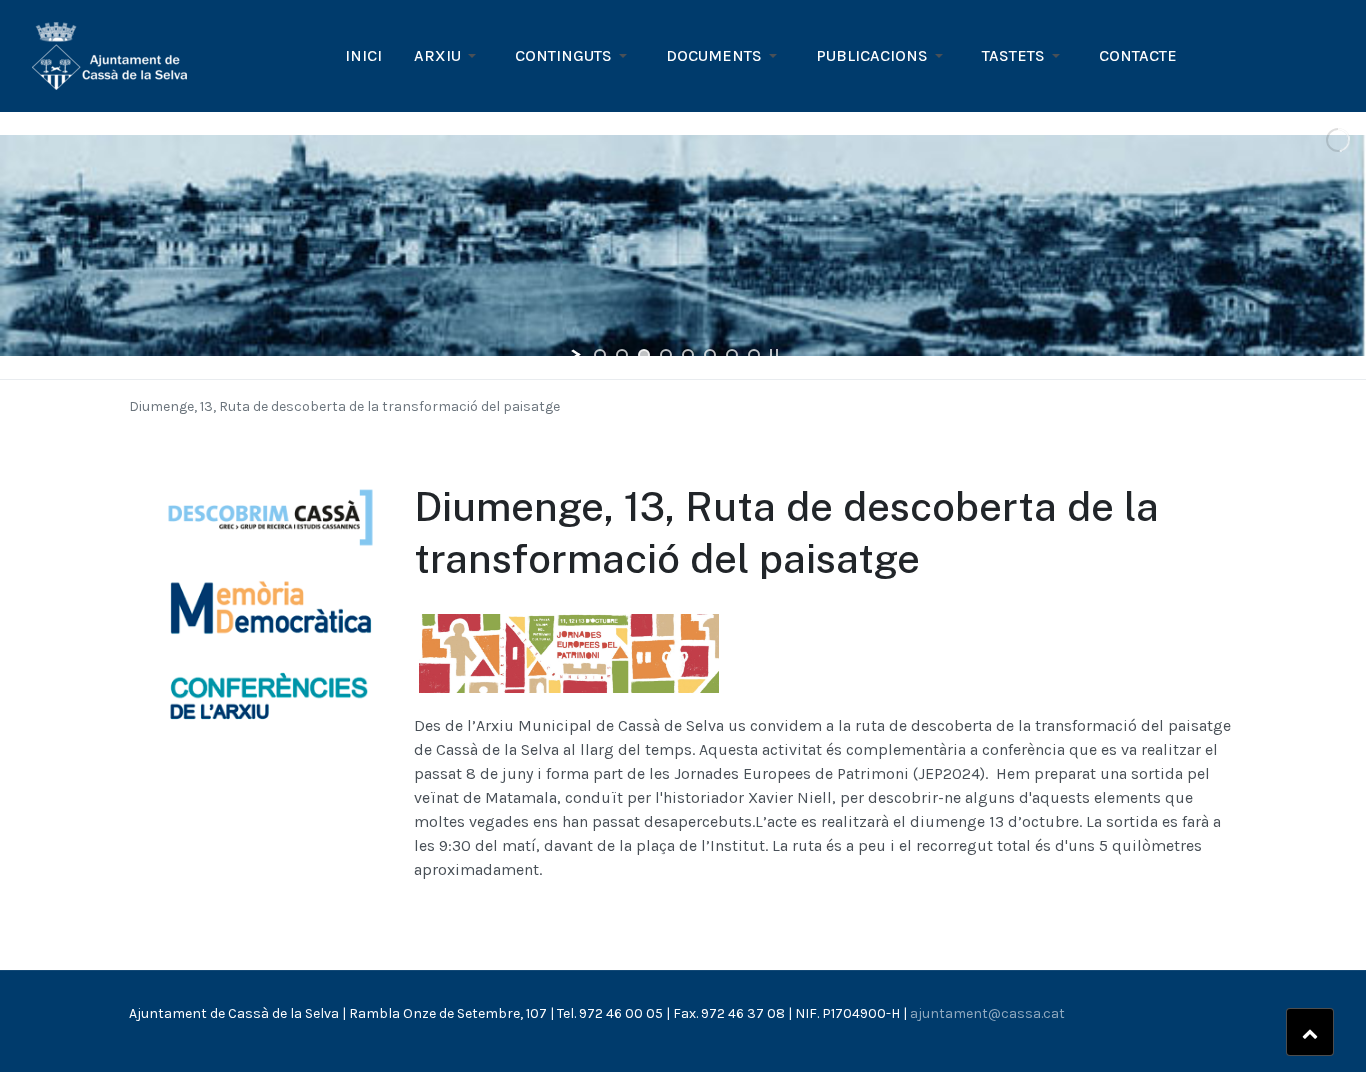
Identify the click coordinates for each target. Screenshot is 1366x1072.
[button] (448, 56)
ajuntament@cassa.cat (987, 1013)
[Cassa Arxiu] (109, 54)
